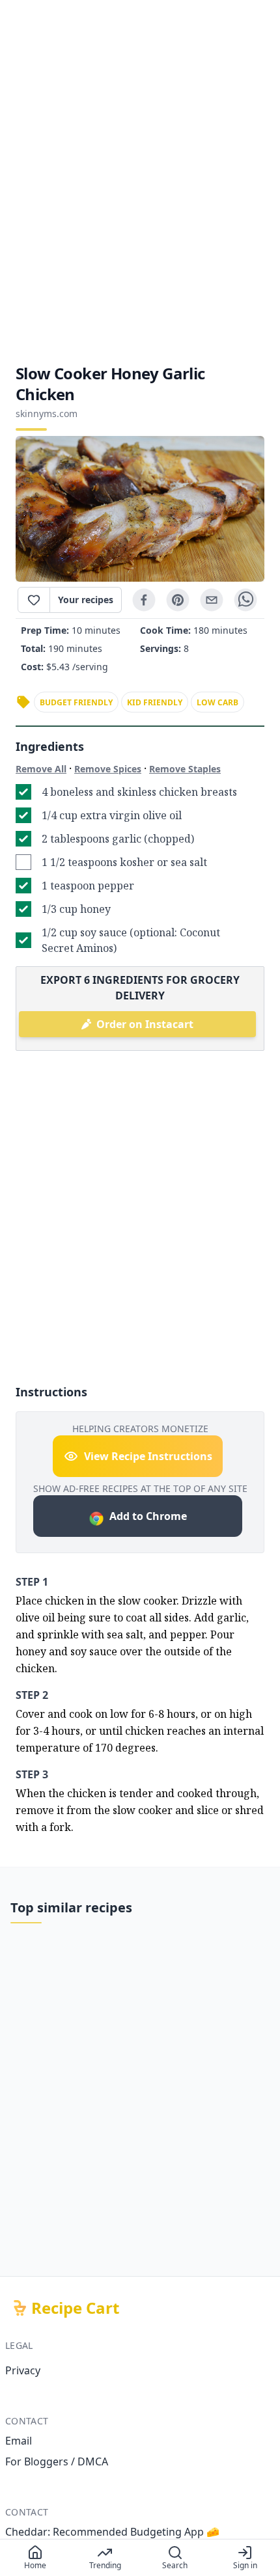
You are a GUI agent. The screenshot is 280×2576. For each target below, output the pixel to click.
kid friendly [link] (155, 702)
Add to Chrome (148, 1516)
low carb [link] (217, 702)
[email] (212, 600)
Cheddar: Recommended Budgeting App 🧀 (112, 2532)
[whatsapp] (245, 600)
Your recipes (86, 600)
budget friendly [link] (76, 702)
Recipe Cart (75, 2308)
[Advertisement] (140, 182)
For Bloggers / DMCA (57, 2461)
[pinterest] (178, 600)
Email (19, 2441)
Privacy (23, 2370)
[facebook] (144, 600)
